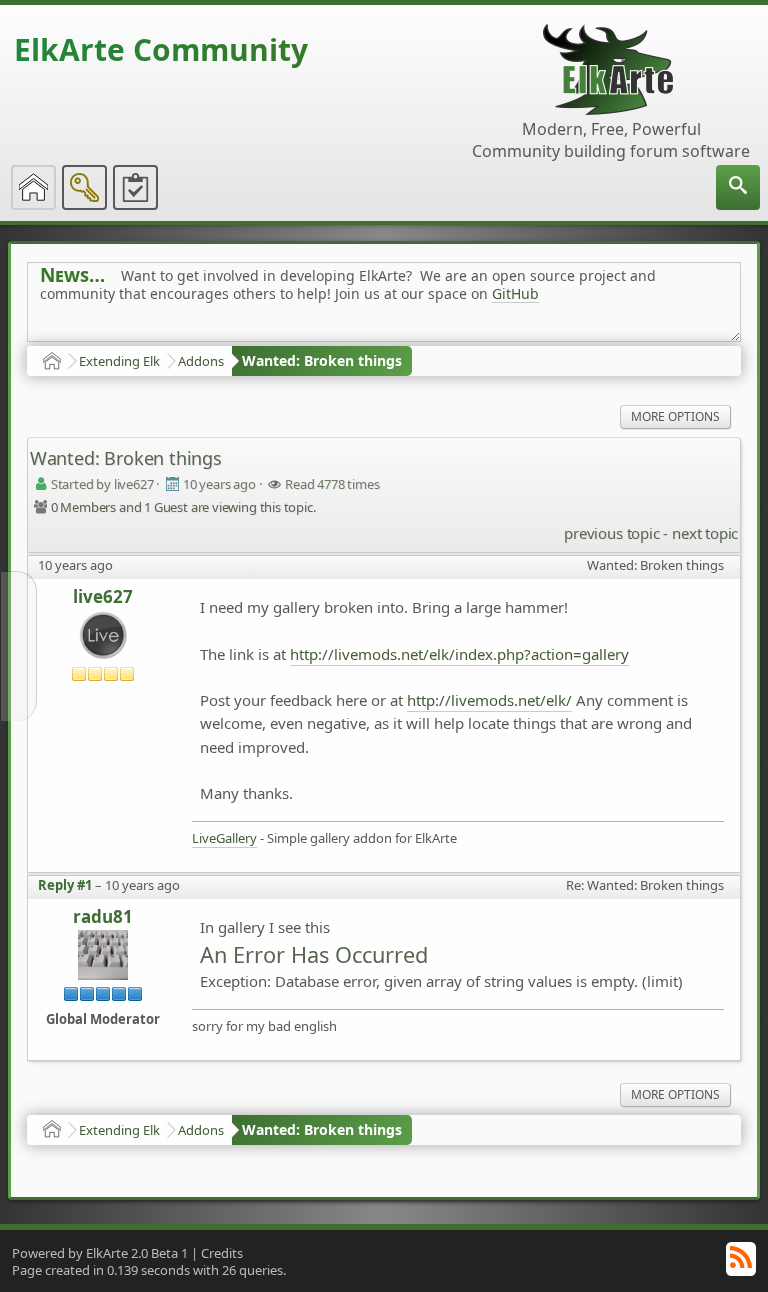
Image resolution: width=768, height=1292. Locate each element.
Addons (201, 361)
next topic (705, 533)
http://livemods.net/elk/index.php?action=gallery (459, 654)
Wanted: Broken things (322, 360)
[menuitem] (738, 187)
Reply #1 (65, 885)
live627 (103, 597)
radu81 (103, 917)
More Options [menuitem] (675, 416)
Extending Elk (119, 361)
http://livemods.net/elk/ (489, 700)
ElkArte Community (161, 49)
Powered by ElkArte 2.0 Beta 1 (100, 1253)
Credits (222, 1253)
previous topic (611, 533)
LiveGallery (224, 838)
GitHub (515, 293)
